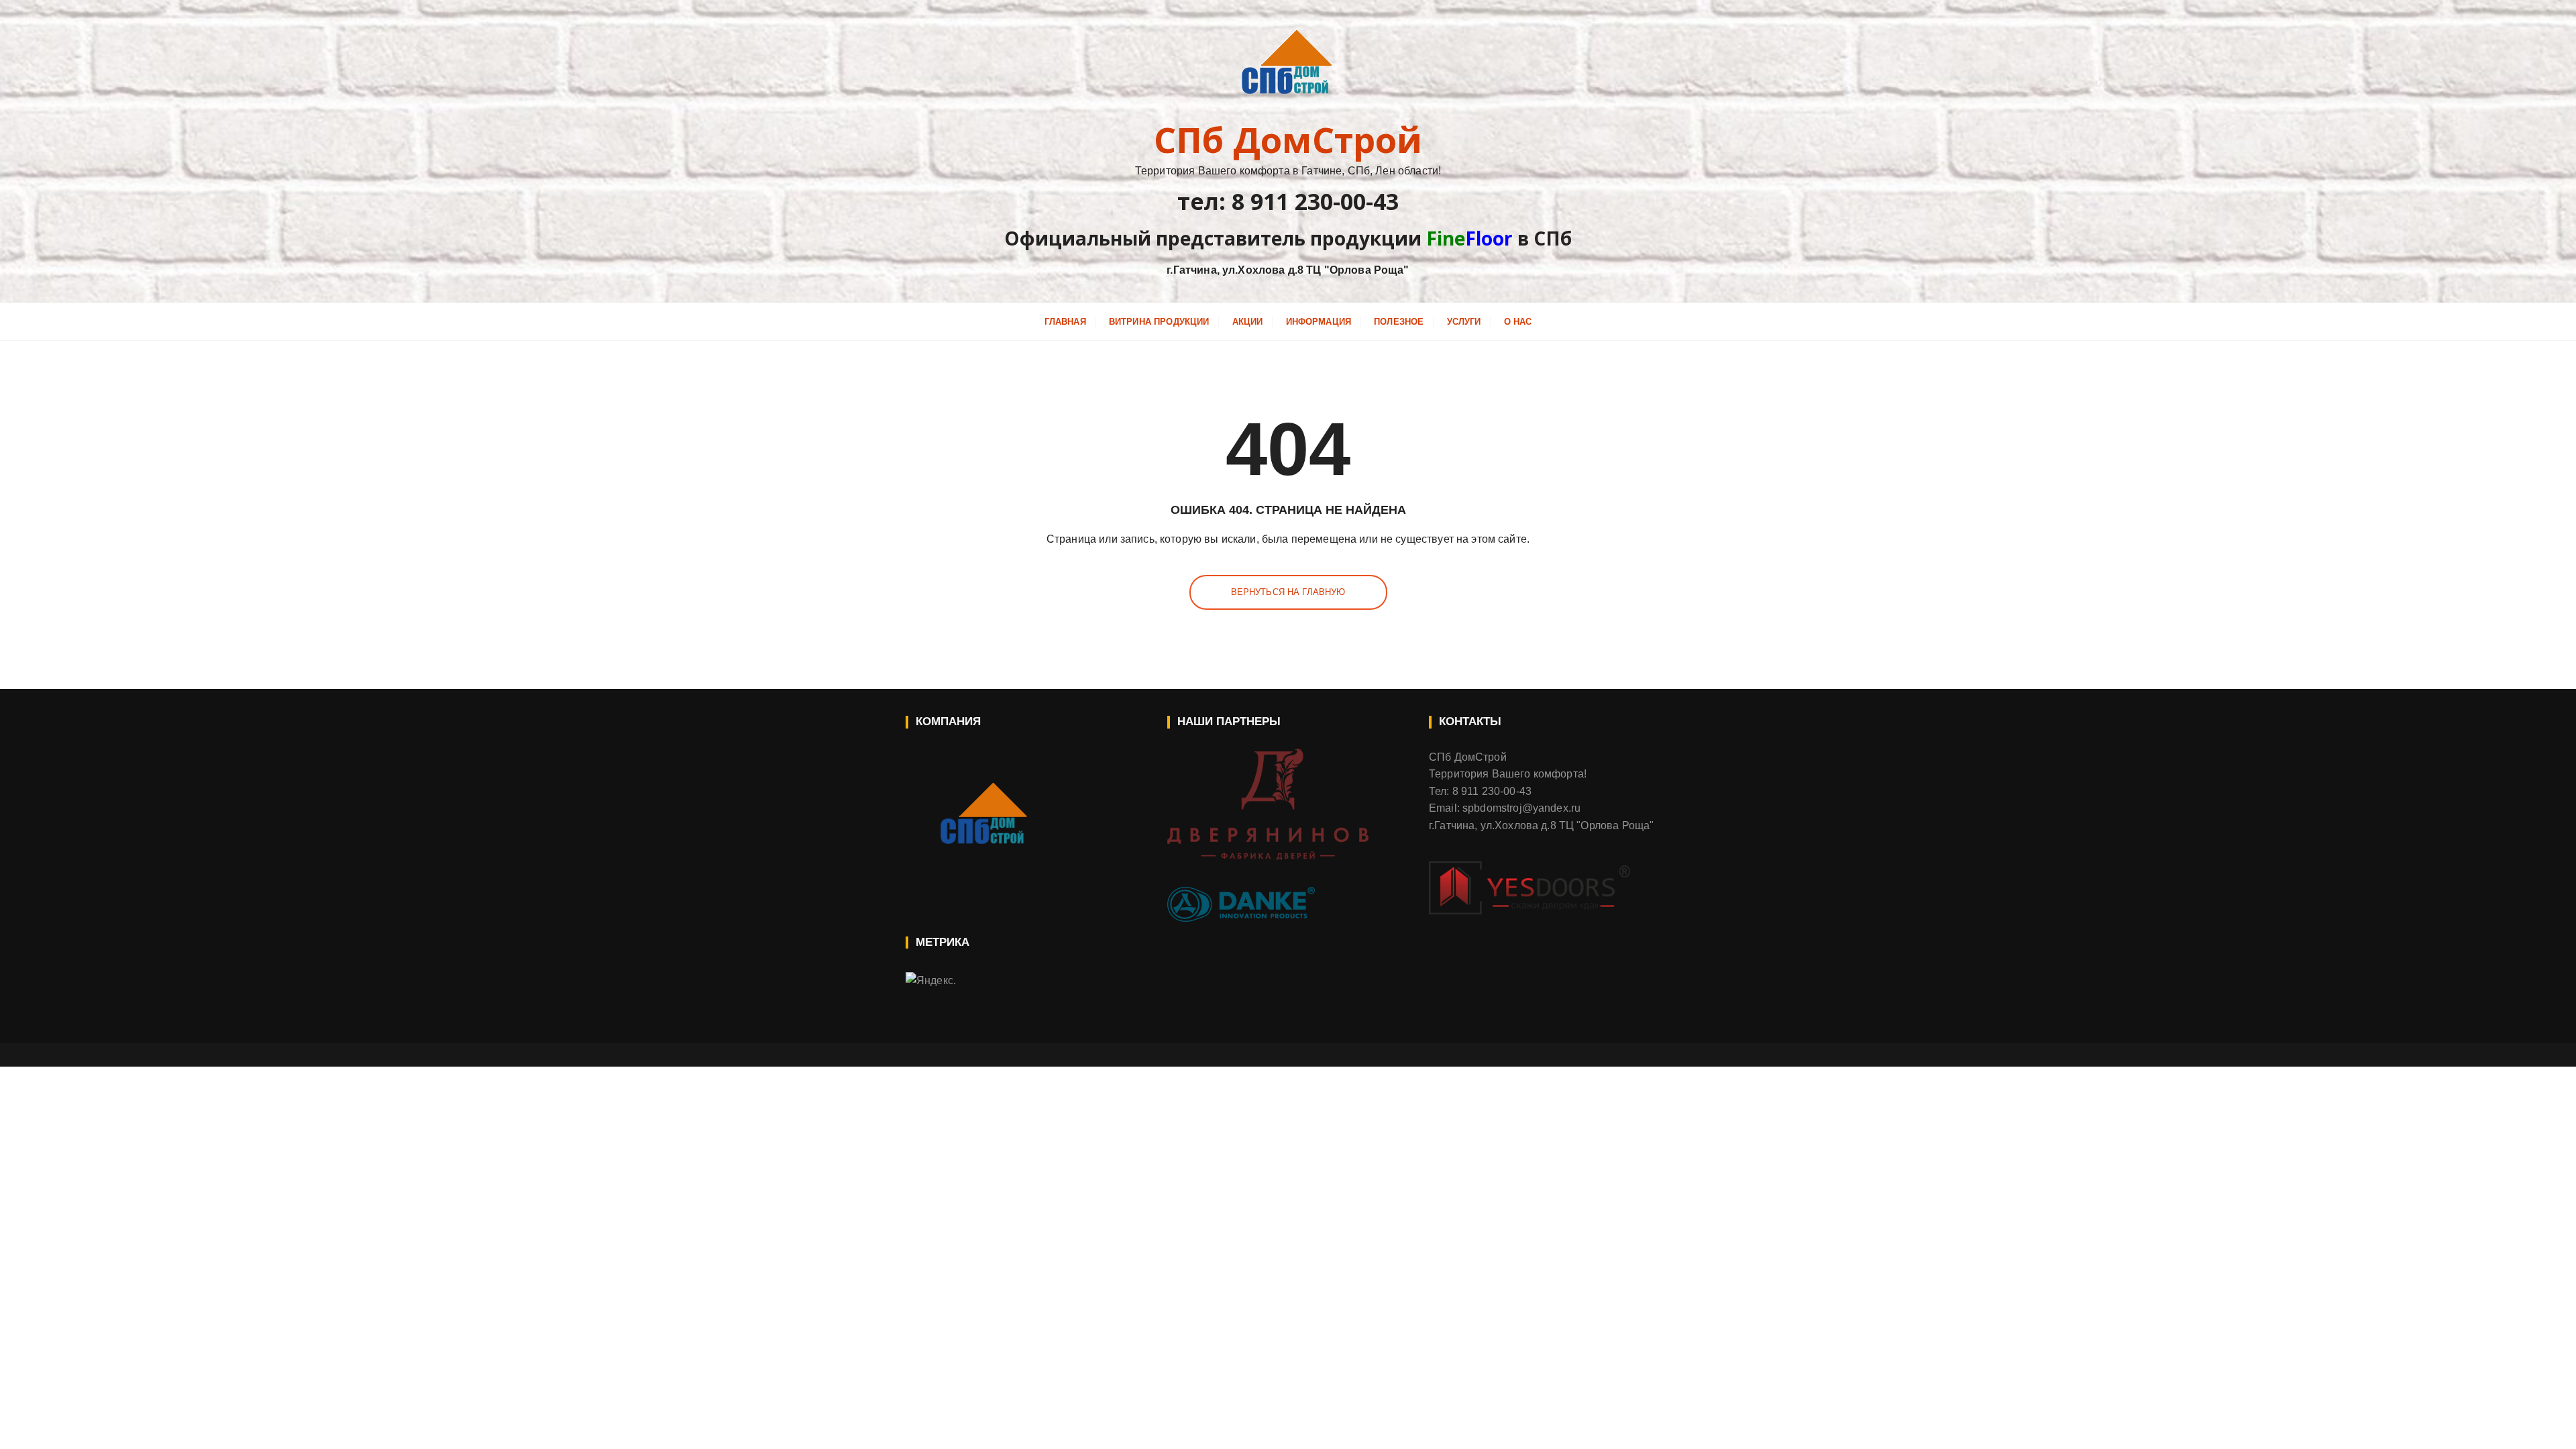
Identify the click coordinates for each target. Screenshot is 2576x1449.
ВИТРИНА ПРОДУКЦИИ (1159, 322)
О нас (1518, 322)
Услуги (1464, 322)
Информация (1319, 322)
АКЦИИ (1248, 322)
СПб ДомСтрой (1288, 140)
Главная (1065, 322)
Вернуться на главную (1288, 592)
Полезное (1399, 322)
